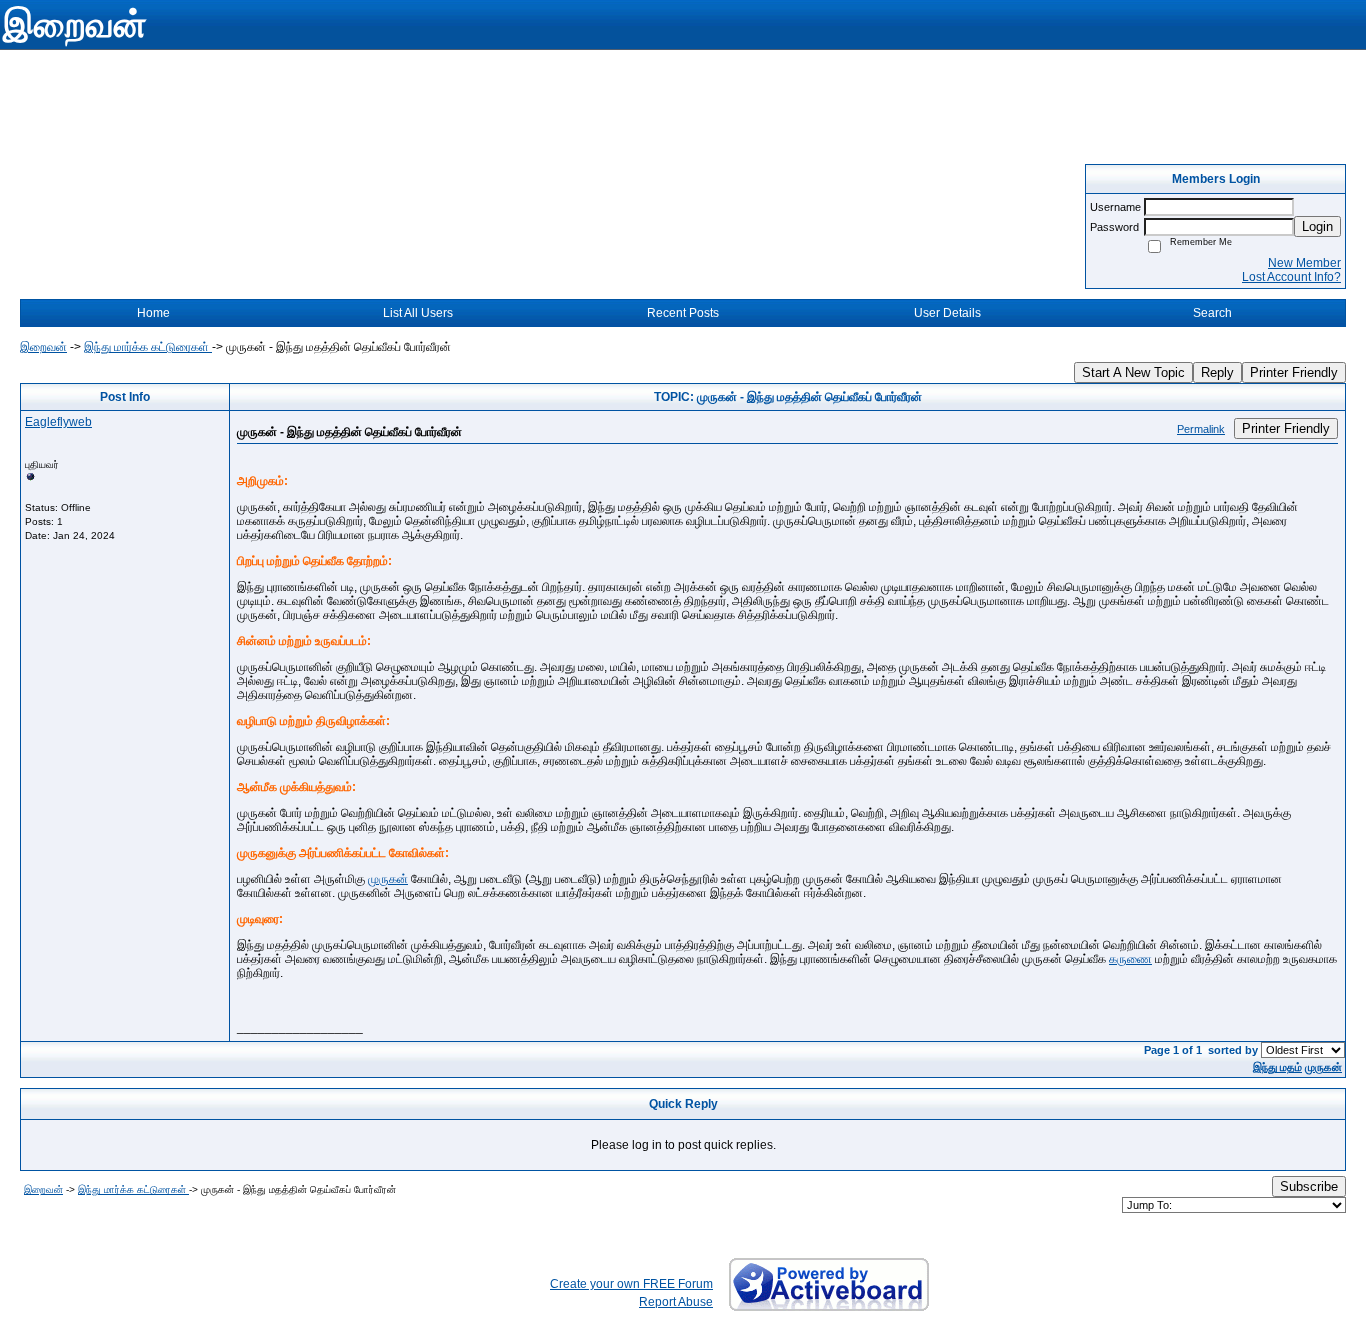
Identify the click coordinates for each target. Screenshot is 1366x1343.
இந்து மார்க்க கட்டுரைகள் (148, 347)
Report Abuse (676, 1302)
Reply (1217, 372)
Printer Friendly (1294, 372)
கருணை (1130, 959)
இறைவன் (43, 347)
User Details (947, 313)
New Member (1304, 263)
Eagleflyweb (58, 422)
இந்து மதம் (1277, 1067)
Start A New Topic (1133, 372)
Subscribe (1309, 1186)
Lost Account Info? (1291, 277)
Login (1317, 226)
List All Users (418, 313)
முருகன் (388, 879)
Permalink (1201, 429)
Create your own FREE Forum (631, 1284)
